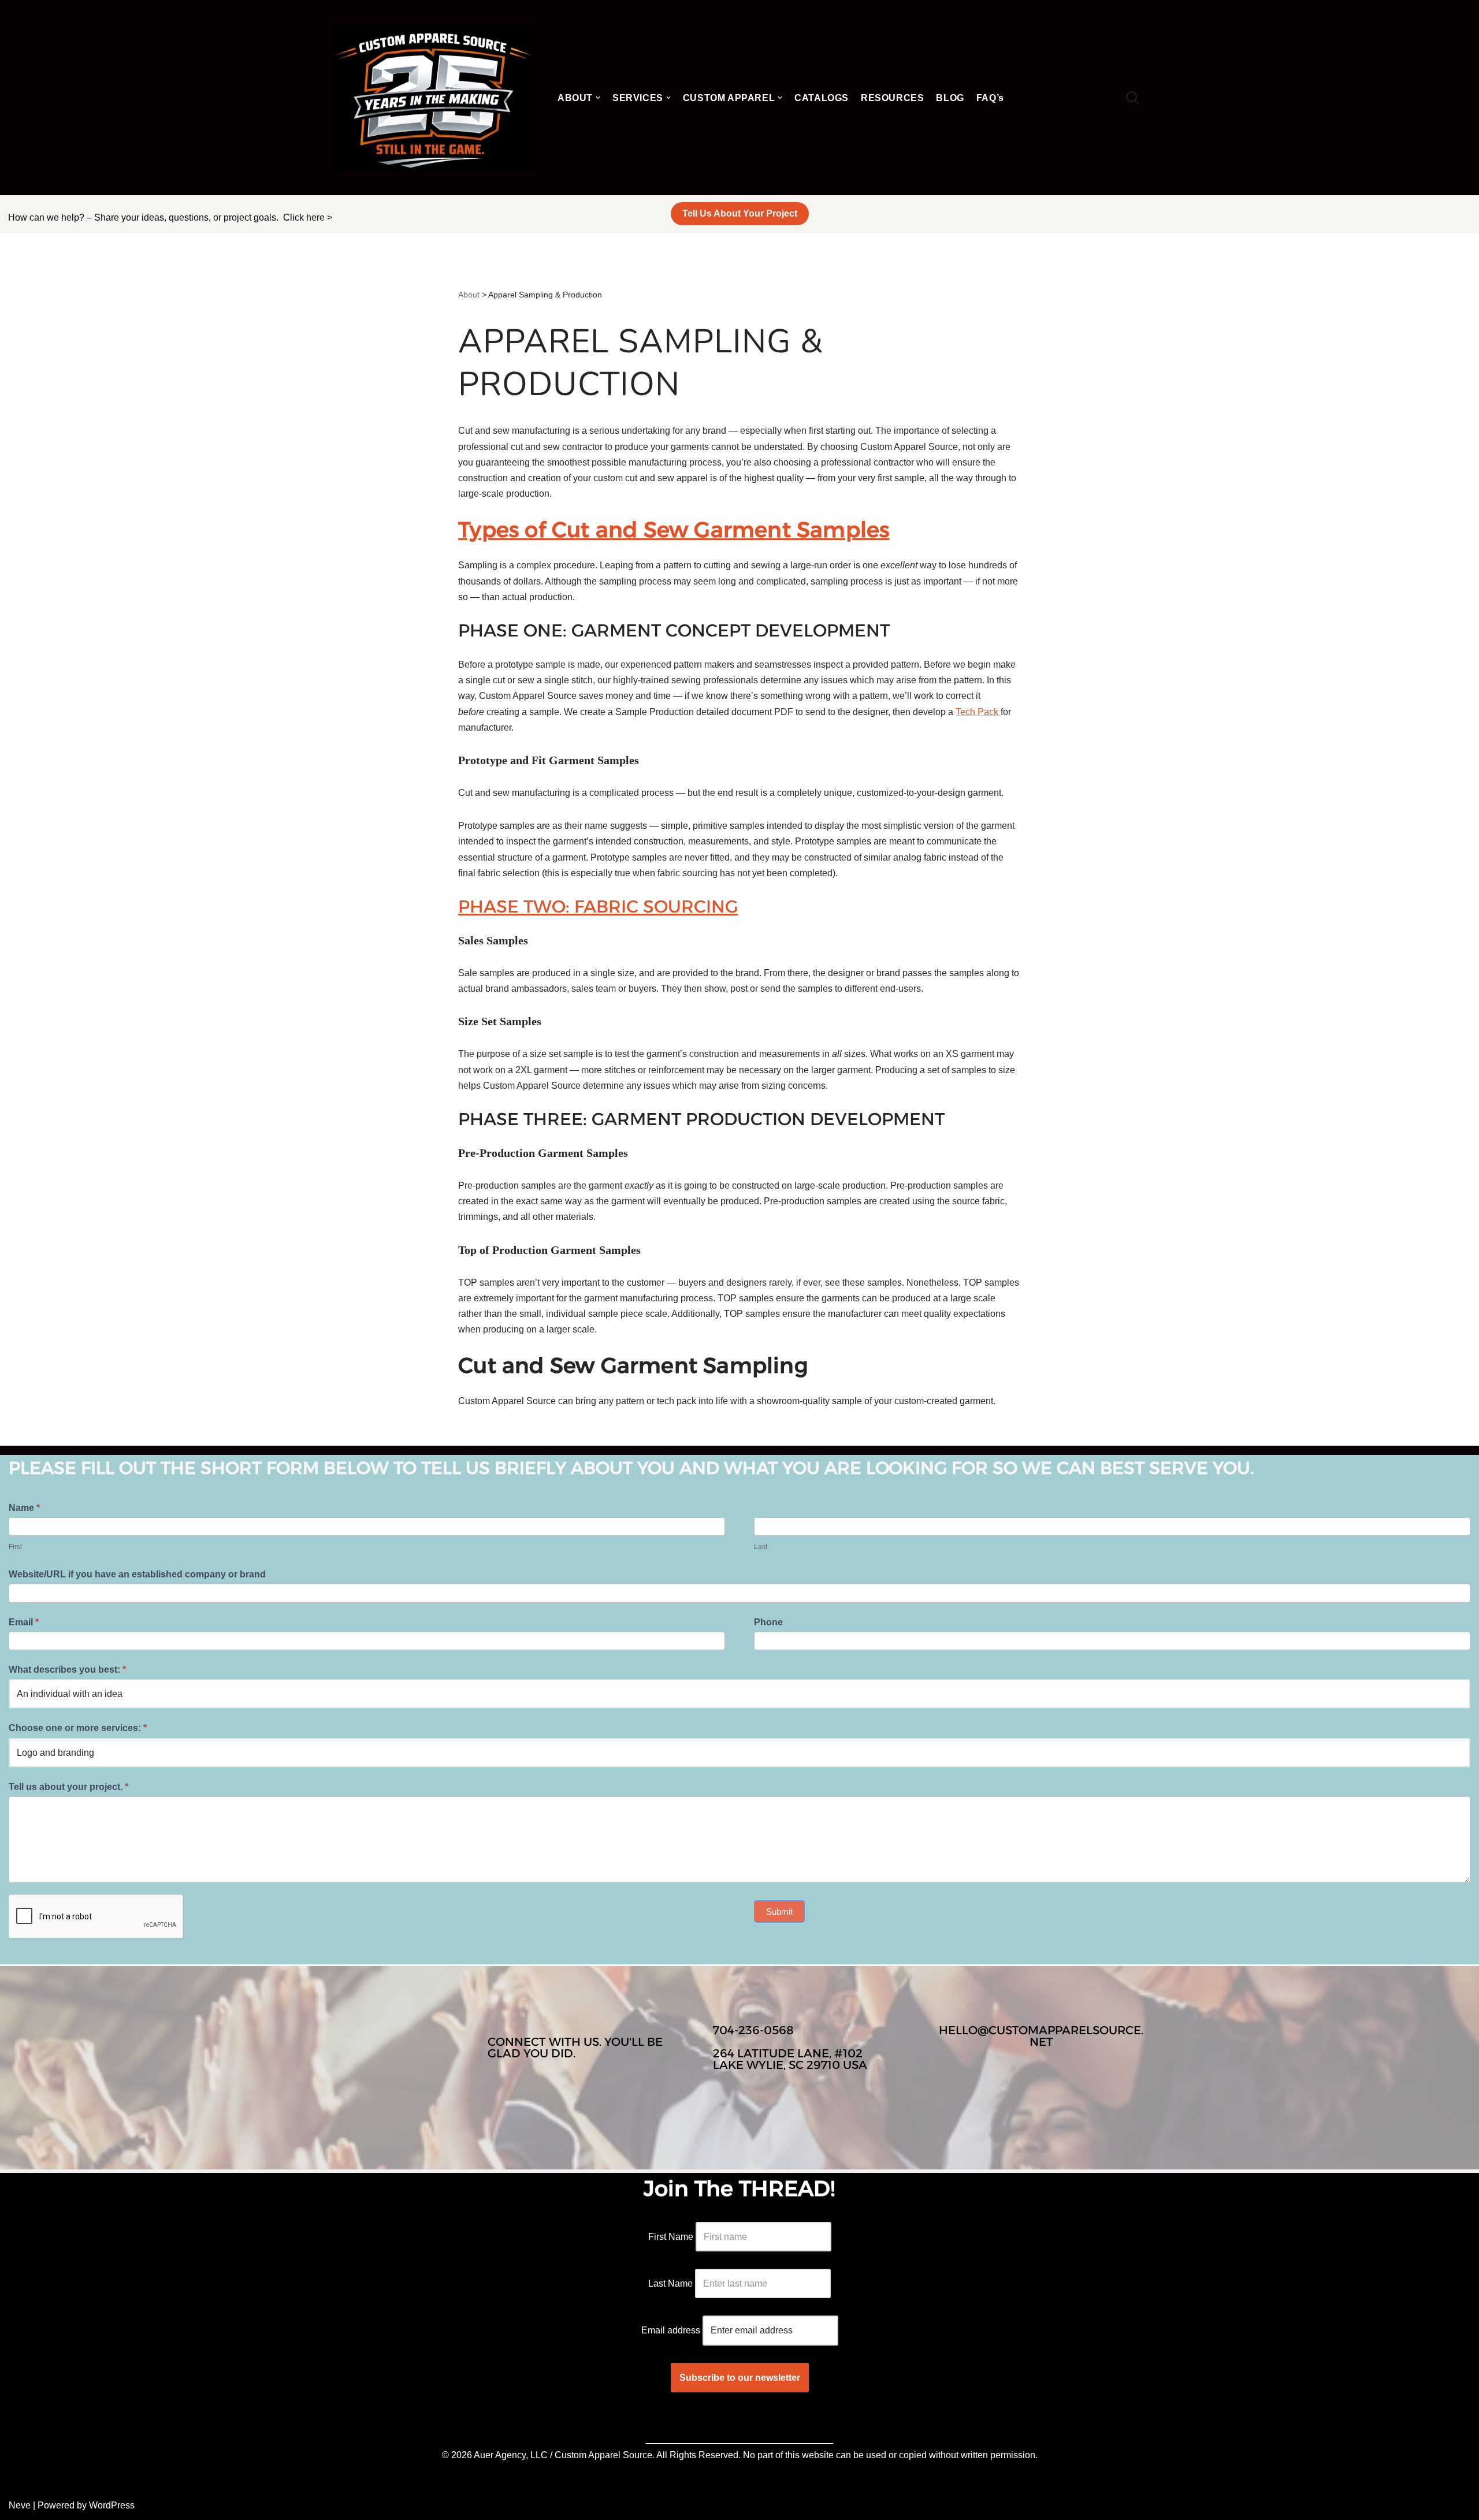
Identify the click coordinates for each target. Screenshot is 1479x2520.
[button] (598, 98)
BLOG (950, 98)
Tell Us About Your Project (740, 213)
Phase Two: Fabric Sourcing (598, 907)
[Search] (1133, 98)
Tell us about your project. (68, 1787)
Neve (20, 2505)
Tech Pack (978, 712)
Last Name (670, 2283)
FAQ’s (990, 98)
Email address (671, 2330)
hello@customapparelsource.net (1041, 2036)
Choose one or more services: (78, 1728)
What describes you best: (67, 1670)
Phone (768, 1622)
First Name (671, 2237)
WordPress (112, 2505)
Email (24, 1622)
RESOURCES (892, 98)
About (469, 295)
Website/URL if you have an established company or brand (137, 1574)
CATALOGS (822, 98)
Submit (779, 1912)
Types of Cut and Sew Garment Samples (674, 529)
